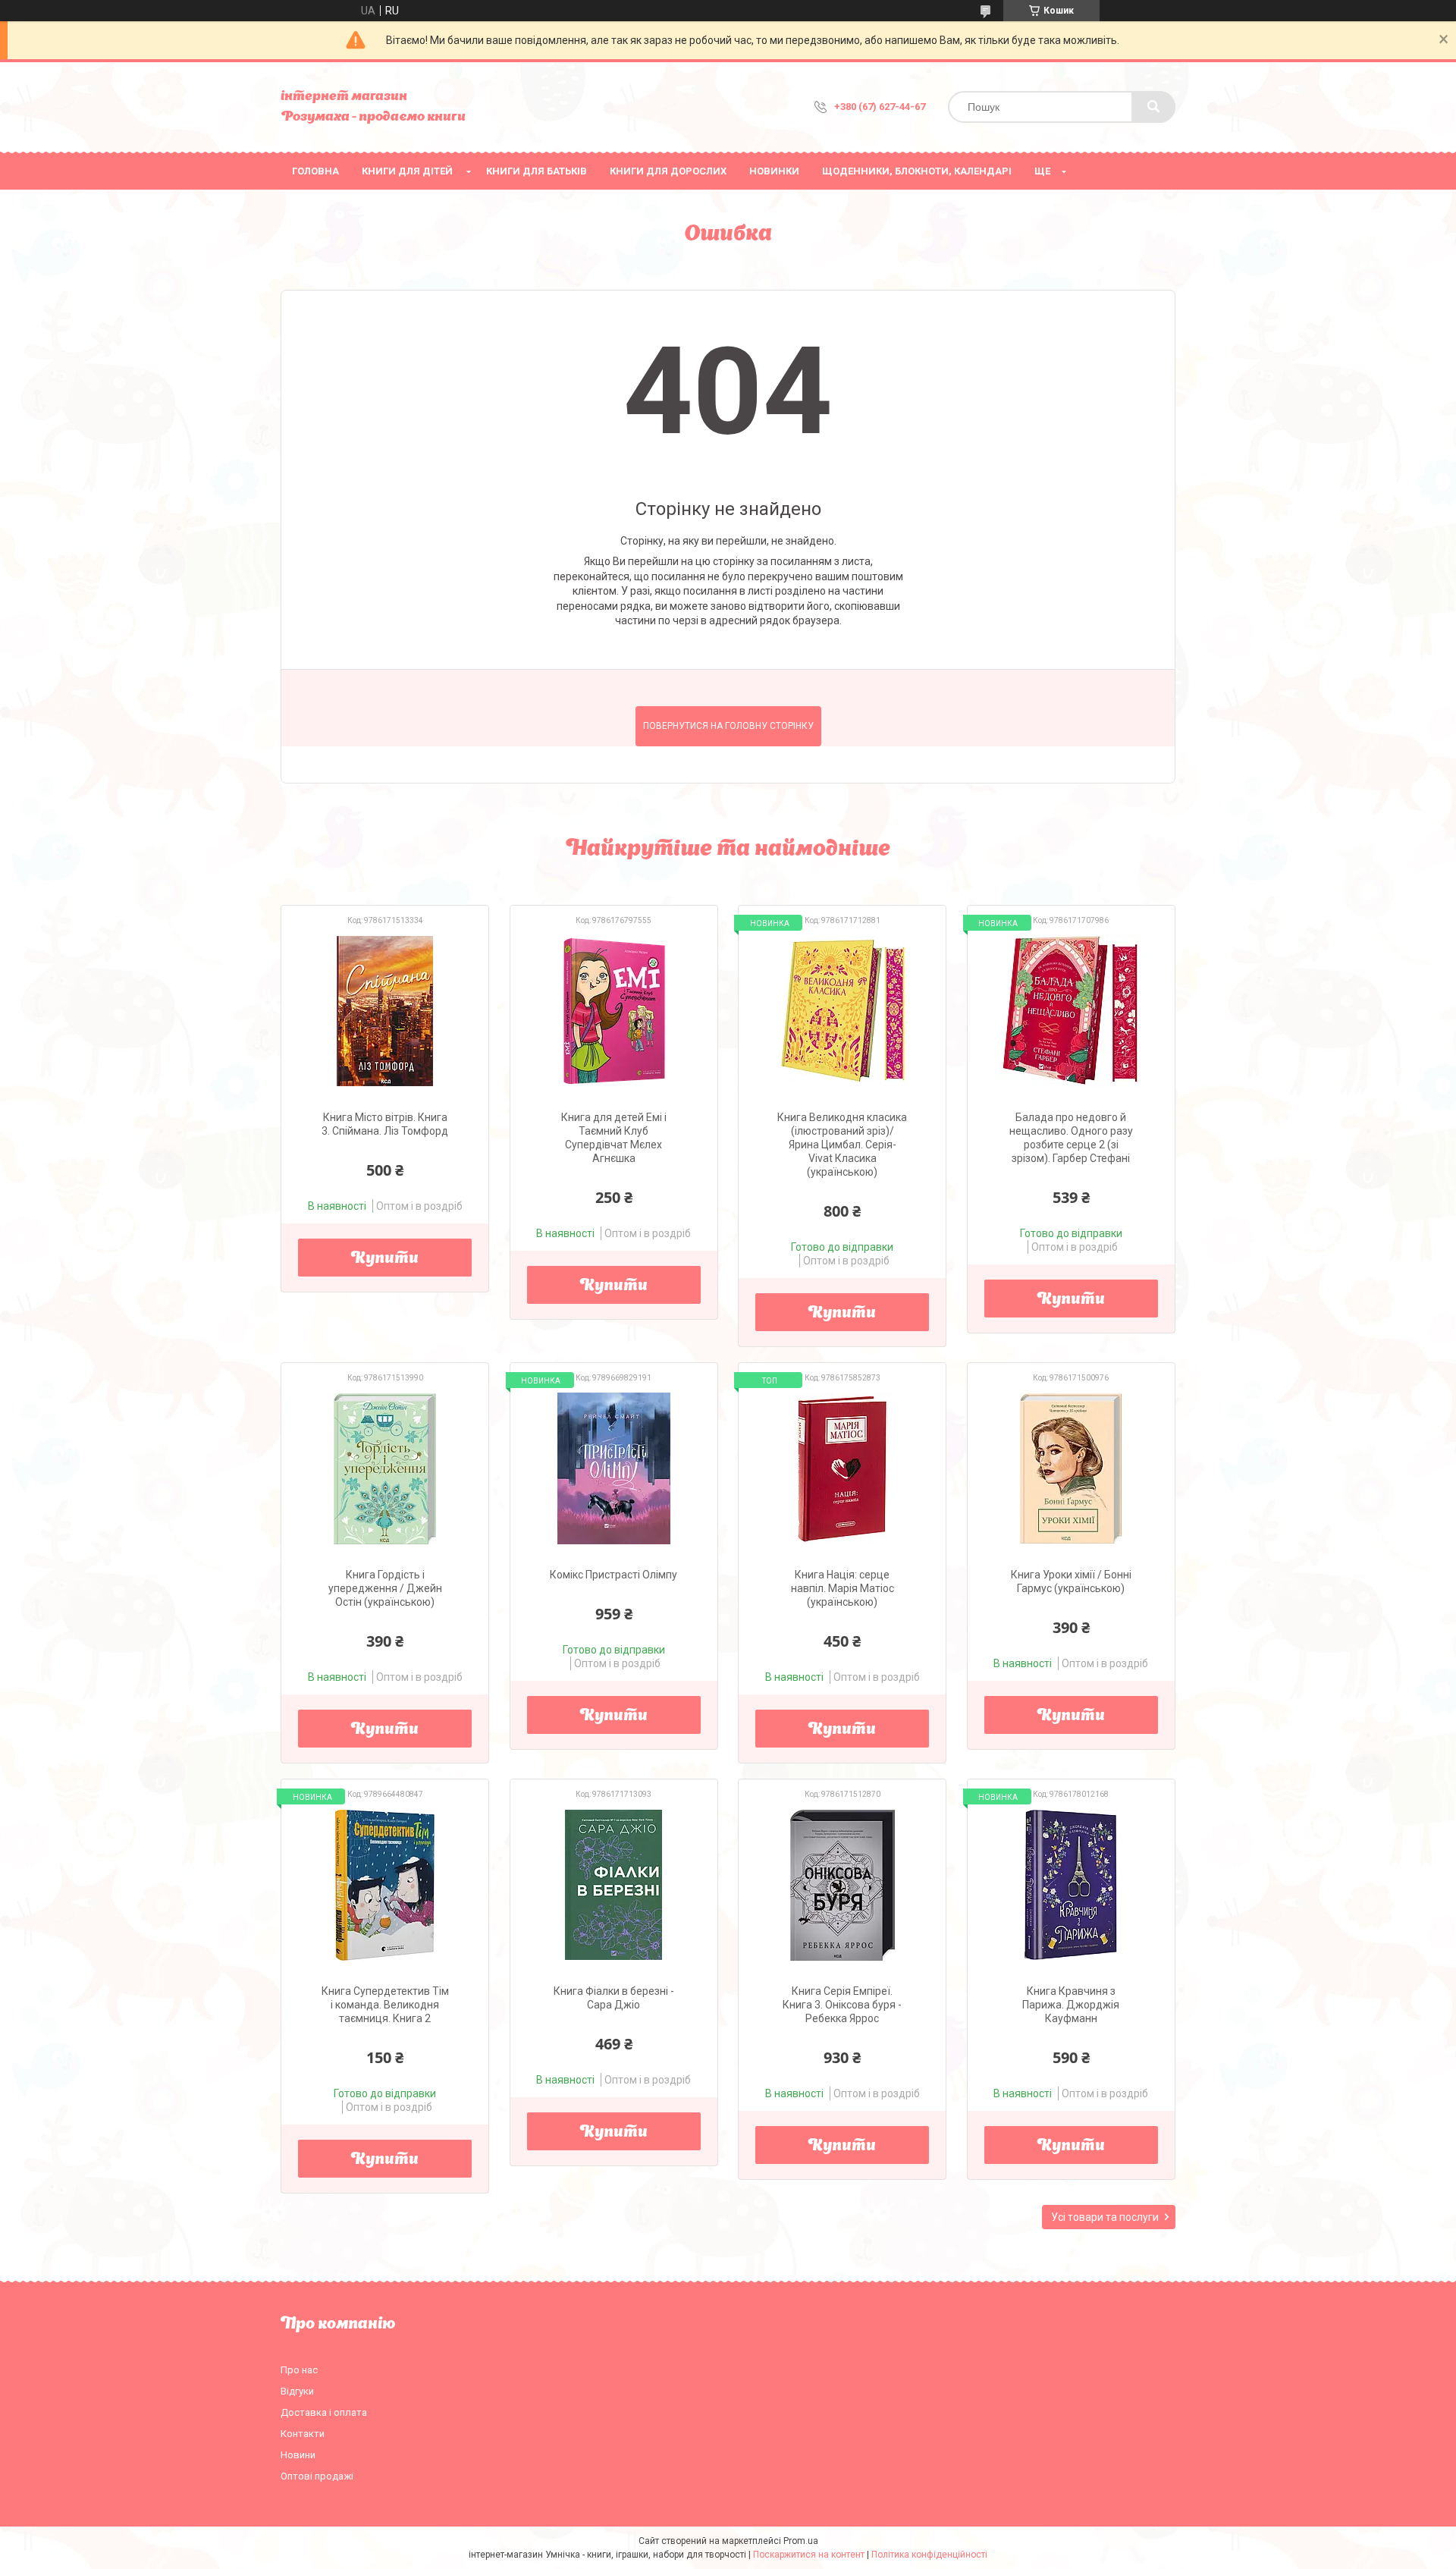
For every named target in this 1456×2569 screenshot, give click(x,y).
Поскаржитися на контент (809, 2555)
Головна (315, 171)
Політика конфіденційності (929, 2555)
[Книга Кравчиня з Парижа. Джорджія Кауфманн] (1071, 1885)
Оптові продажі (317, 2476)
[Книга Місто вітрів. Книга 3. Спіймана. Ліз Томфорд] (385, 1011)
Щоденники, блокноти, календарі (917, 171)
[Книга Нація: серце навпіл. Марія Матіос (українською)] (842, 1468)
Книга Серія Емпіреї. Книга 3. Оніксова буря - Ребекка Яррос (842, 2005)
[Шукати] (1153, 107)
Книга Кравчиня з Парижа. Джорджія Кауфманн (1071, 2005)
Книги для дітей (407, 171)
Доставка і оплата (324, 2412)
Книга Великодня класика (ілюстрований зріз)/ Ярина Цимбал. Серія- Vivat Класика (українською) (842, 1145)
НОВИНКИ (774, 171)
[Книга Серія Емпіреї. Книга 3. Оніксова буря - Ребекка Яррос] (842, 1885)
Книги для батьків (537, 171)
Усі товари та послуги (1105, 2217)
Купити (385, 1259)
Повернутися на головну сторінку (728, 726)
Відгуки (297, 2391)
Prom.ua (801, 2541)
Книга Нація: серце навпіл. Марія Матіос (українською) (843, 1588)
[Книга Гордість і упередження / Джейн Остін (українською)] (385, 1468)
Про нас (299, 2370)
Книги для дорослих (668, 171)
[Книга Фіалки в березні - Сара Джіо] (614, 1885)
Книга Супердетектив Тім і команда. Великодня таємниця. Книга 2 (385, 2005)
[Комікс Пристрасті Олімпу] (614, 1468)
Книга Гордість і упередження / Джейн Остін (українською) (385, 1588)
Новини (298, 2455)
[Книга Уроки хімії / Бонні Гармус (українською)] (1071, 1468)
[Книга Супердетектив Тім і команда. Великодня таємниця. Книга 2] (385, 1885)
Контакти (303, 2434)
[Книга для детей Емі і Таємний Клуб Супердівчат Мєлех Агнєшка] (614, 1011)
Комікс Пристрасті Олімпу (613, 1575)
